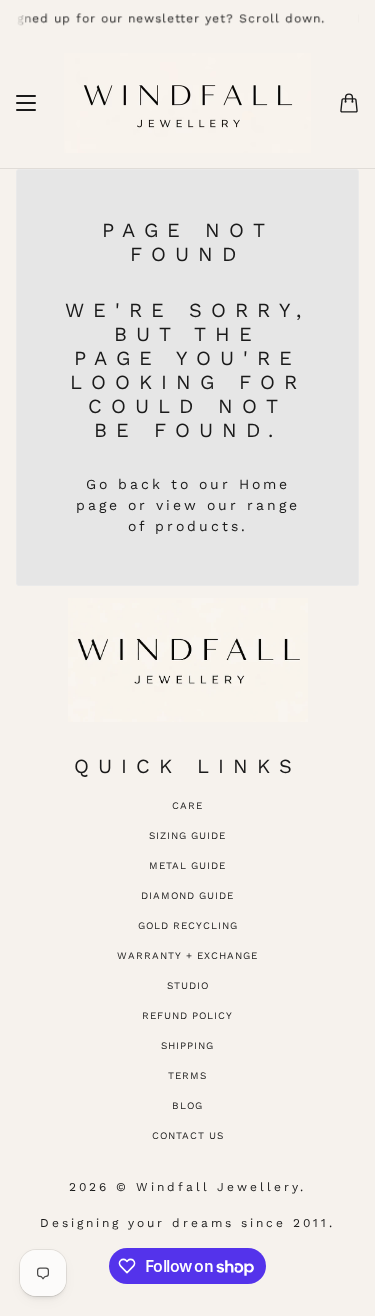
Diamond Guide (187, 895)
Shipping (187, 1045)
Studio (188, 985)
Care (187, 805)
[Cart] (349, 103)
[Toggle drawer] (26, 103)
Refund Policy (187, 1015)
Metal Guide (187, 865)
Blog (187, 1105)
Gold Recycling (188, 925)
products (198, 526)
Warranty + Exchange (187, 955)
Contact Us (188, 1135)
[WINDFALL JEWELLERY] (187, 103)
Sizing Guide (187, 835)
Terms (187, 1075)
